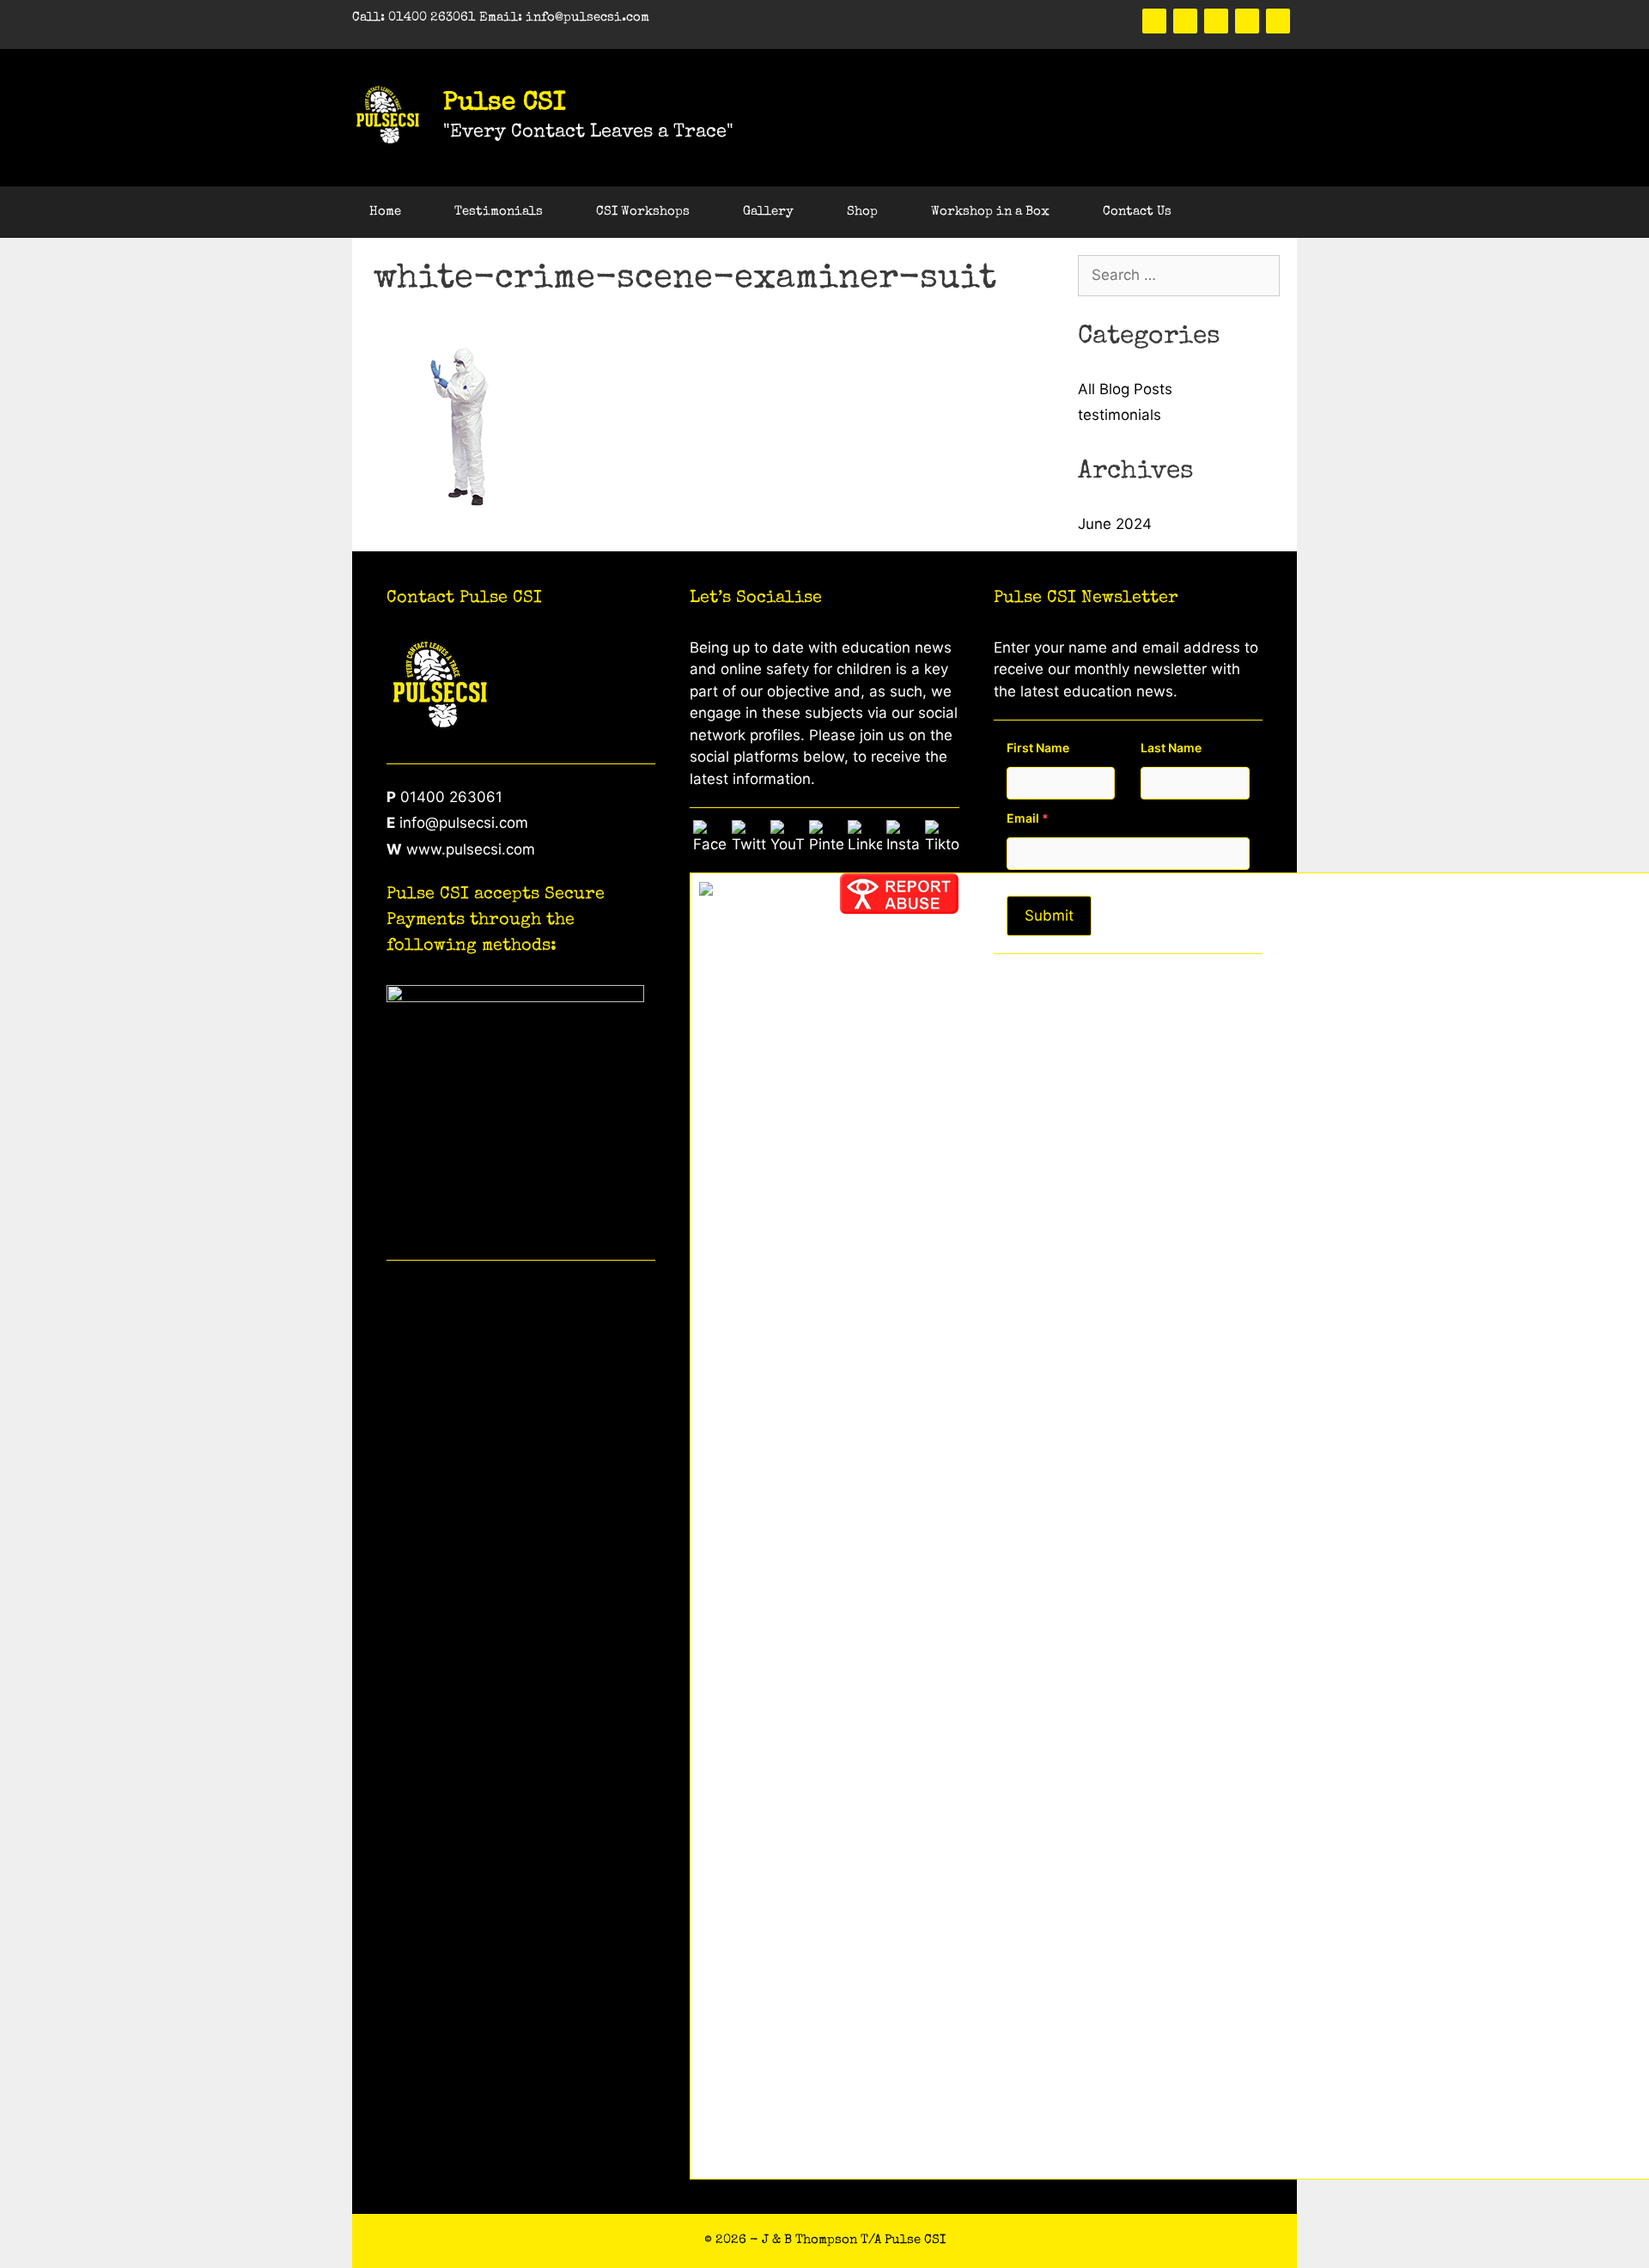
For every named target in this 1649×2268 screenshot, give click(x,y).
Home (385, 212)
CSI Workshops (643, 212)
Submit (1049, 915)
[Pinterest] (1216, 21)
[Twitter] (1185, 21)
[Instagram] (1278, 21)
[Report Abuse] (899, 909)
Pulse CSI (505, 104)
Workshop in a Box (990, 212)
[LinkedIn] (1247, 21)
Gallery (768, 212)
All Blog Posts (1125, 389)
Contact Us (1137, 212)
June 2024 (1115, 524)
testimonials (1120, 415)
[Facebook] (1154, 21)
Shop (862, 212)
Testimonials (499, 212)
